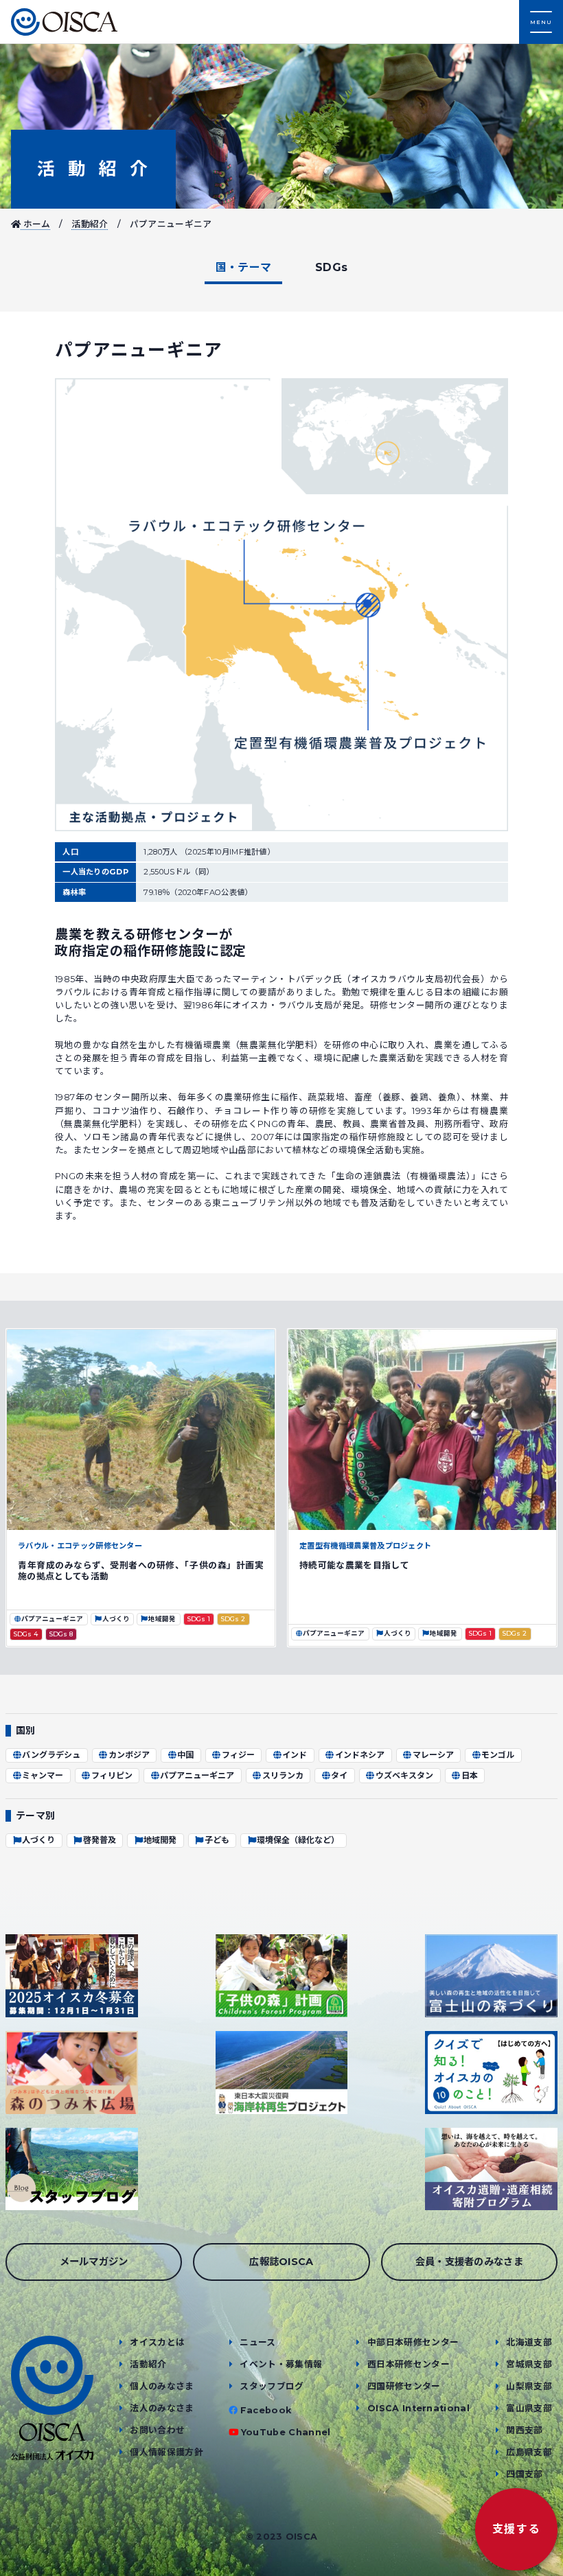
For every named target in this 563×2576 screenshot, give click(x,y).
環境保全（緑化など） (298, 1840)
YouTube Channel (286, 2432)
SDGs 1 (198, 1619)
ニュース (257, 2342)
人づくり (116, 1619)
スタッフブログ (272, 2386)
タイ (339, 1775)
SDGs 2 (233, 1619)
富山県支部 (529, 2408)
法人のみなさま (162, 2408)
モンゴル (498, 1755)
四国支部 (524, 2474)
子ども (217, 1840)
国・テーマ (244, 267)
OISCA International (418, 2408)
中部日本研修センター (413, 2342)
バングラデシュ (51, 1755)
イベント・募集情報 (281, 2364)
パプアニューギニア (52, 1619)
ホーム (35, 224)
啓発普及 (100, 1840)
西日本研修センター (409, 2364)
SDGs (331, 267)
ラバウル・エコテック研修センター (84, 1546)
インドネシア (360, 1755)
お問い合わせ (157, 2430)
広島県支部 (529, 2452)
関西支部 (524, 2430)
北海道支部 (529, 2342)
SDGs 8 (61, 1634)
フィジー (238, 1755)
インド (295, 1755)
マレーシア (433, 1755)
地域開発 (162, 1619)
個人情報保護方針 (166, 2452)
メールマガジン (94, 2262)
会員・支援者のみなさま (470, 2262)
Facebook (266, 2410)
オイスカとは (157, 2342)
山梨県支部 (529, 2386)
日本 (470, 1775)
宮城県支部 (529, 2364)
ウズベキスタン (404, 1775)
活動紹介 (93, 169)
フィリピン (112, 1775)
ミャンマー (43, 1775)
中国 (185, 1755)
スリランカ (283, 1775)
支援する (516, 2529)
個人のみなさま (162, 2386)
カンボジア (129, 1755)
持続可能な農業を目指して (354, 1565)
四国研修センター (404, 2386)
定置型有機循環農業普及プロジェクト (365, 1546)
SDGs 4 (25, 1634)
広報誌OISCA (281, 2262)
